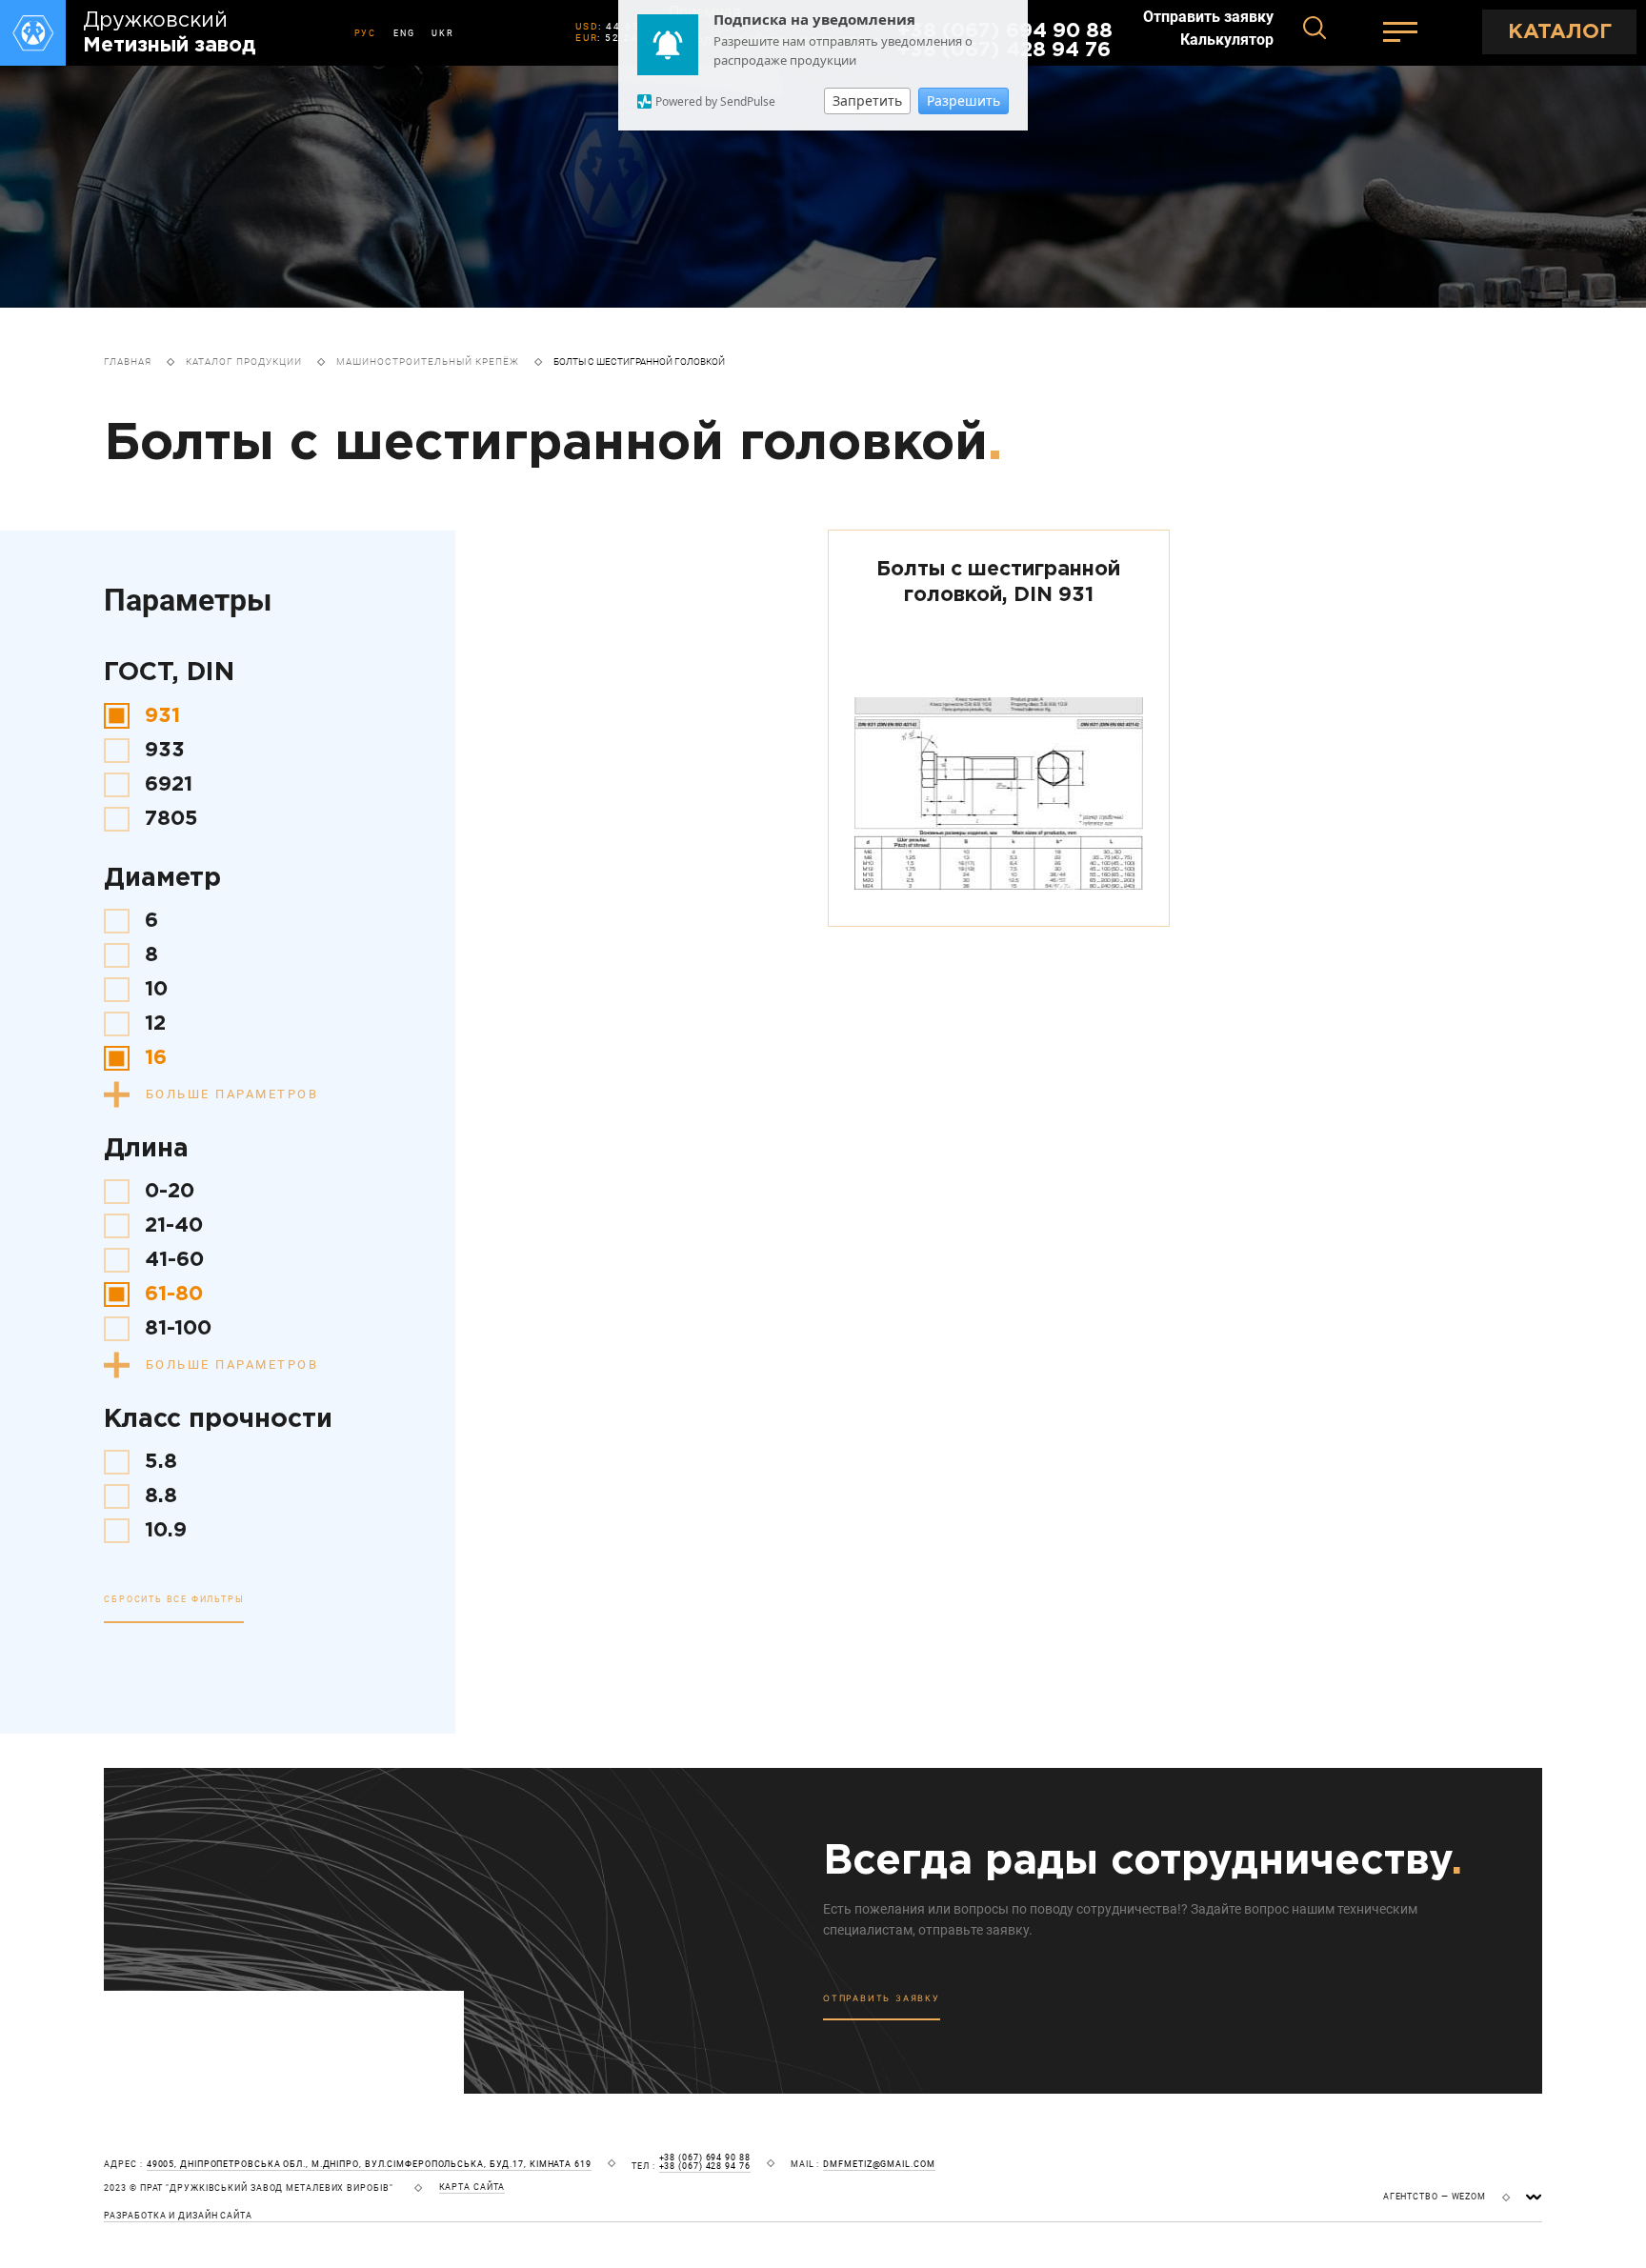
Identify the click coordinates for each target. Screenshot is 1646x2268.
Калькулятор (1227, 40)
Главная (128, 361)
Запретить (867, 100)
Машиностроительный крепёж (428, 361)
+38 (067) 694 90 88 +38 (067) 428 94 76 (705, 2162)
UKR (442, 33)
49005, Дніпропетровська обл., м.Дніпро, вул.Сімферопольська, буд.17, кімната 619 (369, 2165)
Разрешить (964, 100)
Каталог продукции (244, 361)
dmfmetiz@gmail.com (879, 2165)
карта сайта (472, 2188)
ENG (404, 33)
